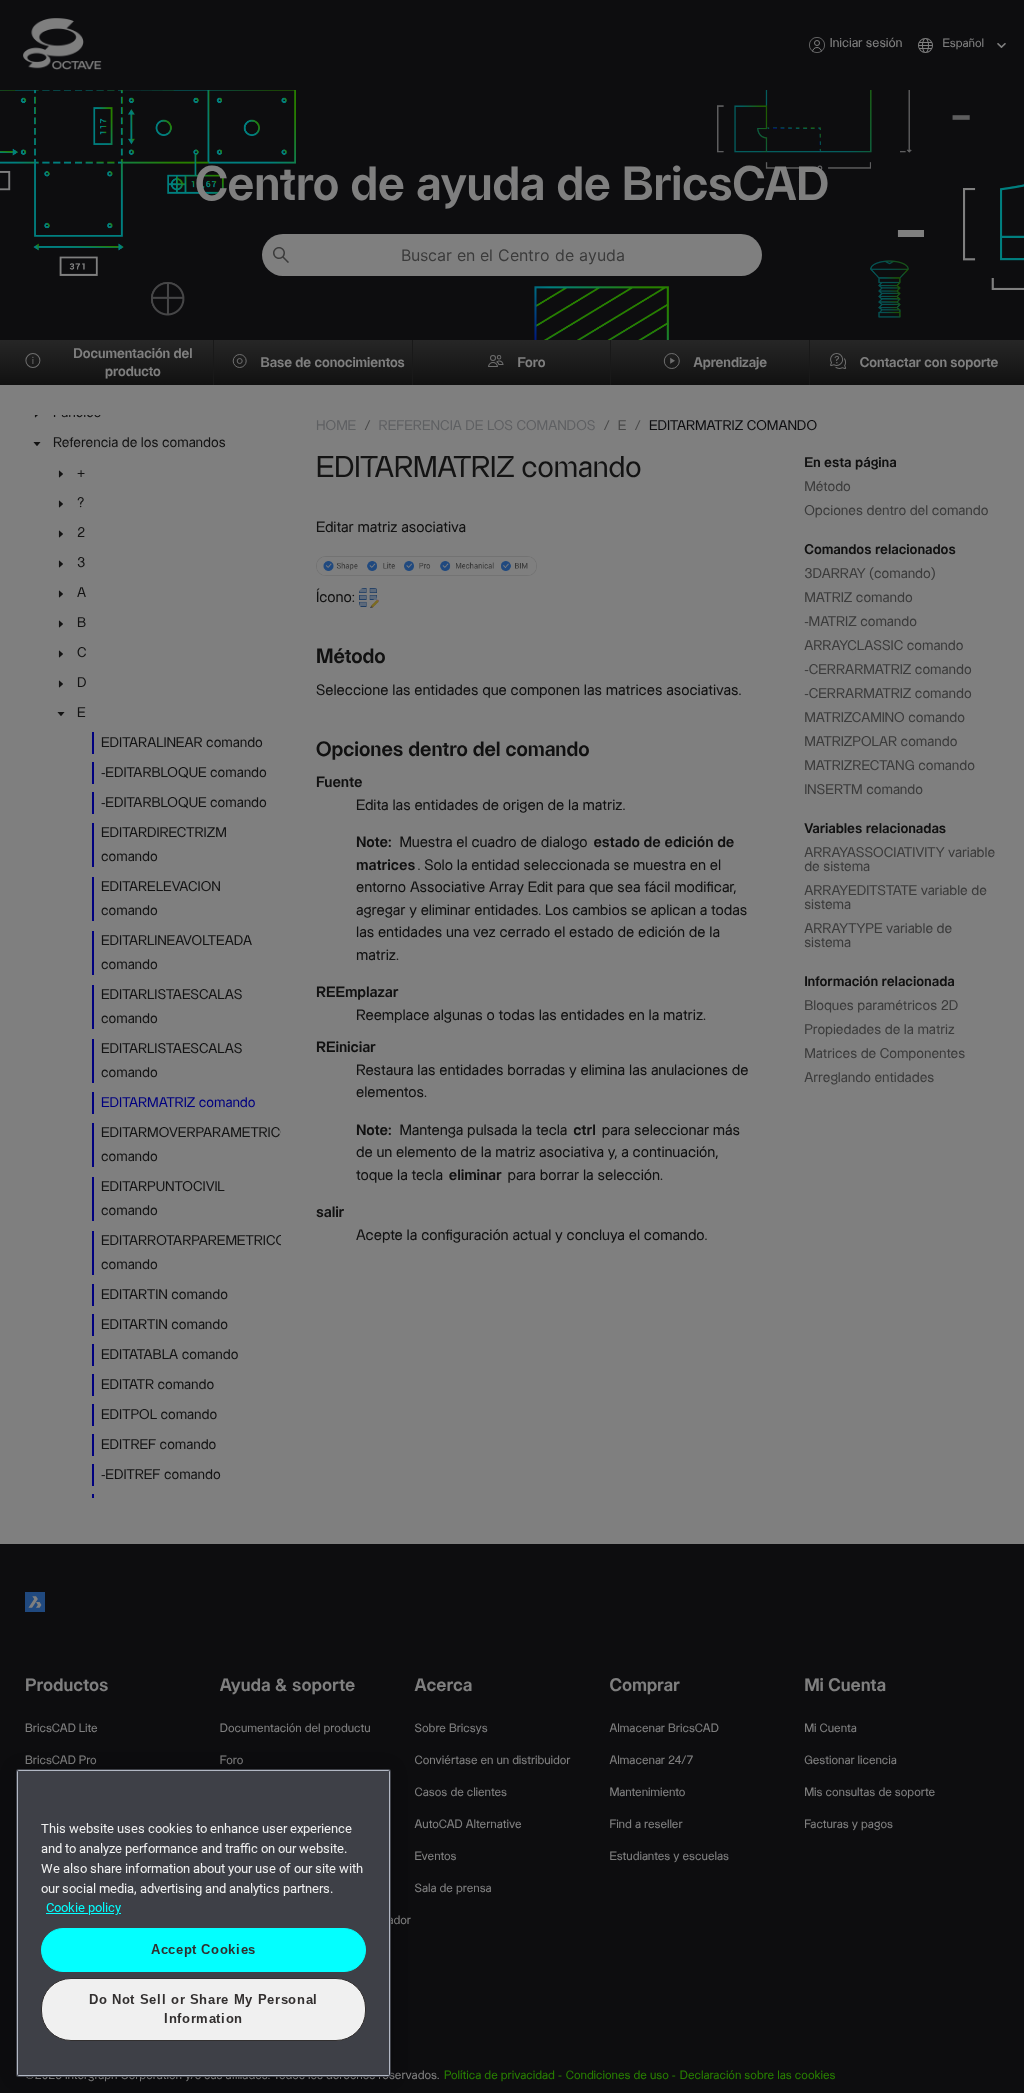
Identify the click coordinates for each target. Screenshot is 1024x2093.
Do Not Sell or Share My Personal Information (204, 2018)
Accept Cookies (203, 1967)
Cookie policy (83, 1926)
